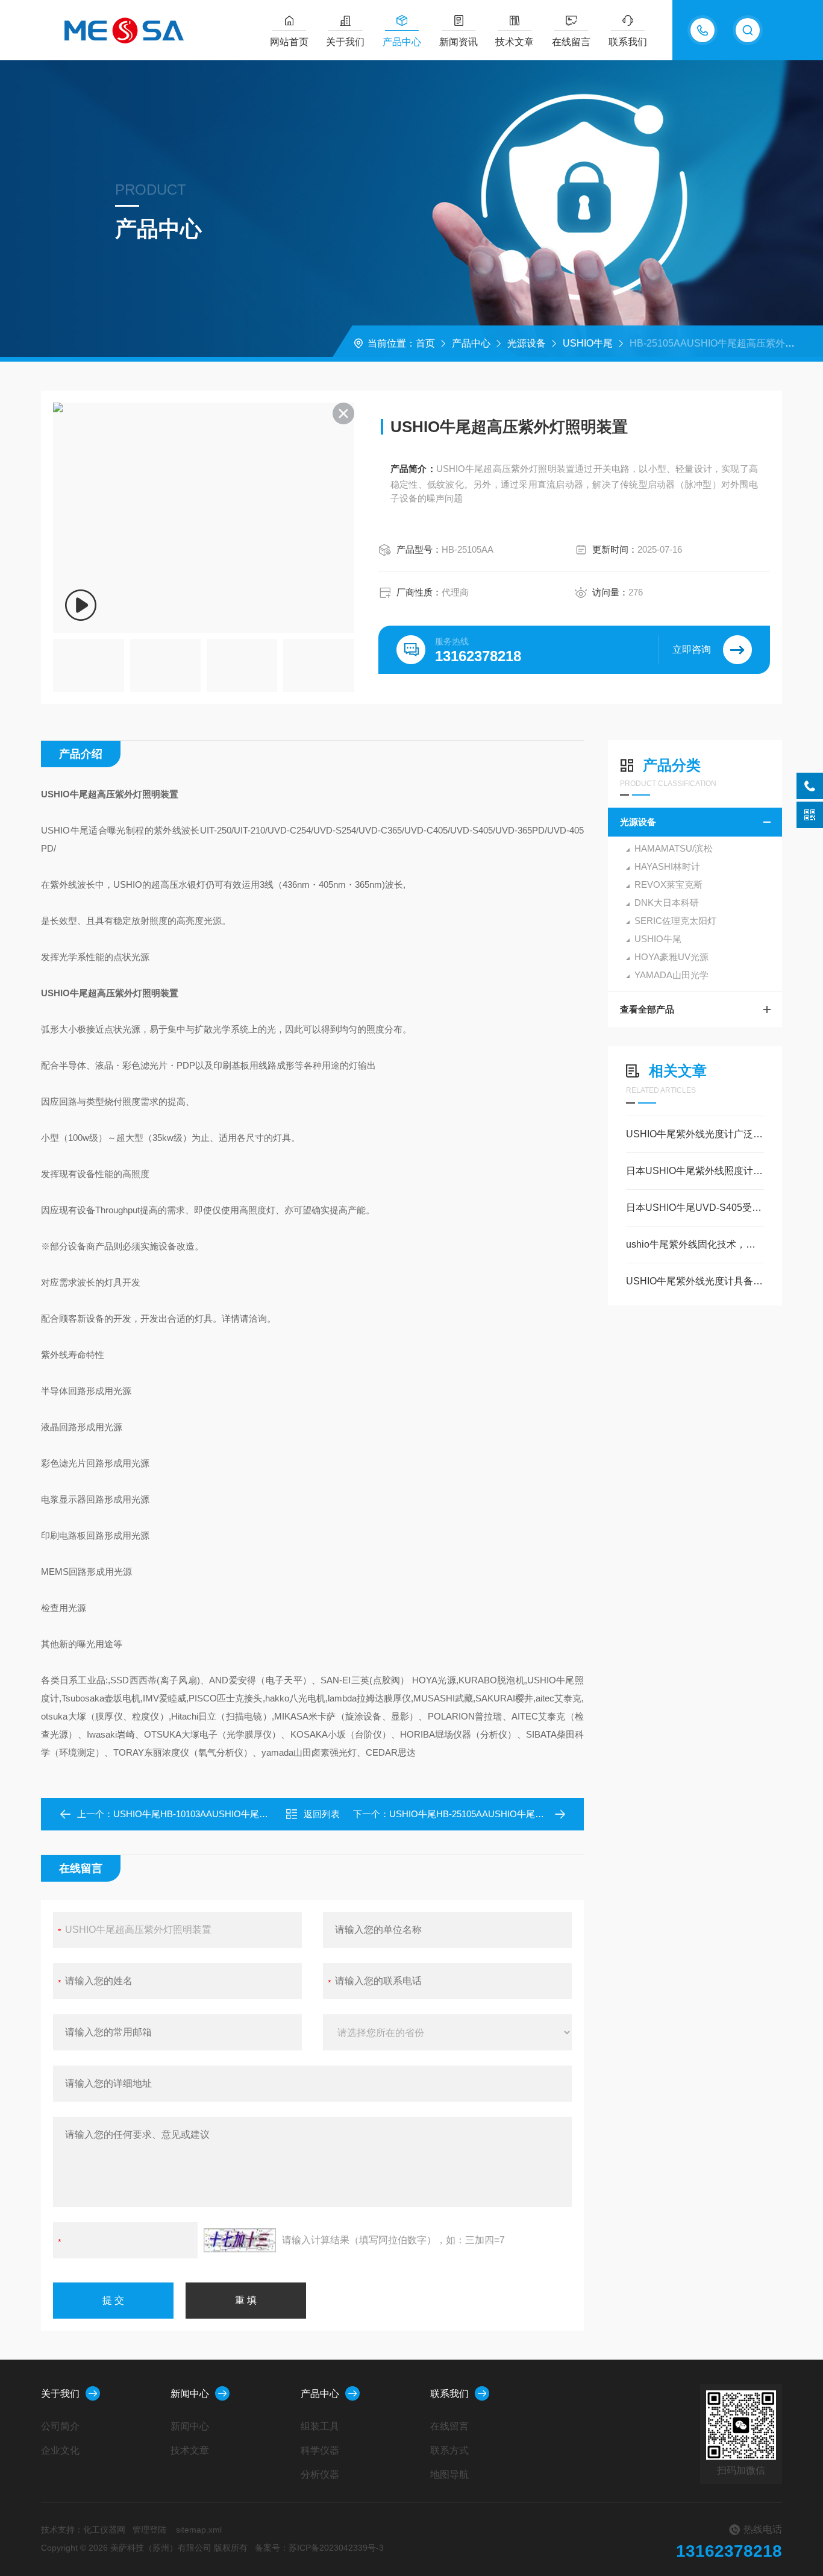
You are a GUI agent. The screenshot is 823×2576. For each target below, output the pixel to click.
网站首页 (289, 42)
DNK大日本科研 (667, 903)
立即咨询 (692, 649)
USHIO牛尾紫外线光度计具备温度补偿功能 (695, 1281)
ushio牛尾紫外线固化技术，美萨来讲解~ (695, 1244)
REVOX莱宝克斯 (668, 884)
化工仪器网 (104, 2530)
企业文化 (60, 2450)
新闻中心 (190, 2394)
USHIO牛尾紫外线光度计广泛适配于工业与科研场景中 (695, 1134)
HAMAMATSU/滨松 (674, 848)
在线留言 (571, 42)
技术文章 (515, 42)
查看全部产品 (647, 1009)
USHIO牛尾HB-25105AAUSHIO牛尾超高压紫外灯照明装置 (507, 1814)
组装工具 (320, 2426)
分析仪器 (320, 2474)
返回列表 (322, 1814)
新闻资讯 (458, 42)
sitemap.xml (199, 2530)
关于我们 (345, 42)
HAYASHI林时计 (667, 866)
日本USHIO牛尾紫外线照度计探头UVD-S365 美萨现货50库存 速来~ (695, 1171)
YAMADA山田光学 (671, 975)
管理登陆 (149, 2530)
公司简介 (60, 2426)
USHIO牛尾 (588, 343)
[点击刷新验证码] (240, 2240)
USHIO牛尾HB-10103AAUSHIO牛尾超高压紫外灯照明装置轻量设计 (249, 1814)
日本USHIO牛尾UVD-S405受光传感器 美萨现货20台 (695, 1208)
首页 (425, 343)
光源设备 (527, 343)
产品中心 (402, 42)
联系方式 (449, 2450)
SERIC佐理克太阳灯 (675, 921)
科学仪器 (320, 2450)
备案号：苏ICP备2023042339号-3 (319, 2548)
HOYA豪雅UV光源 (671, 957)
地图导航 (449, 2474)
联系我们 (628, 42)
